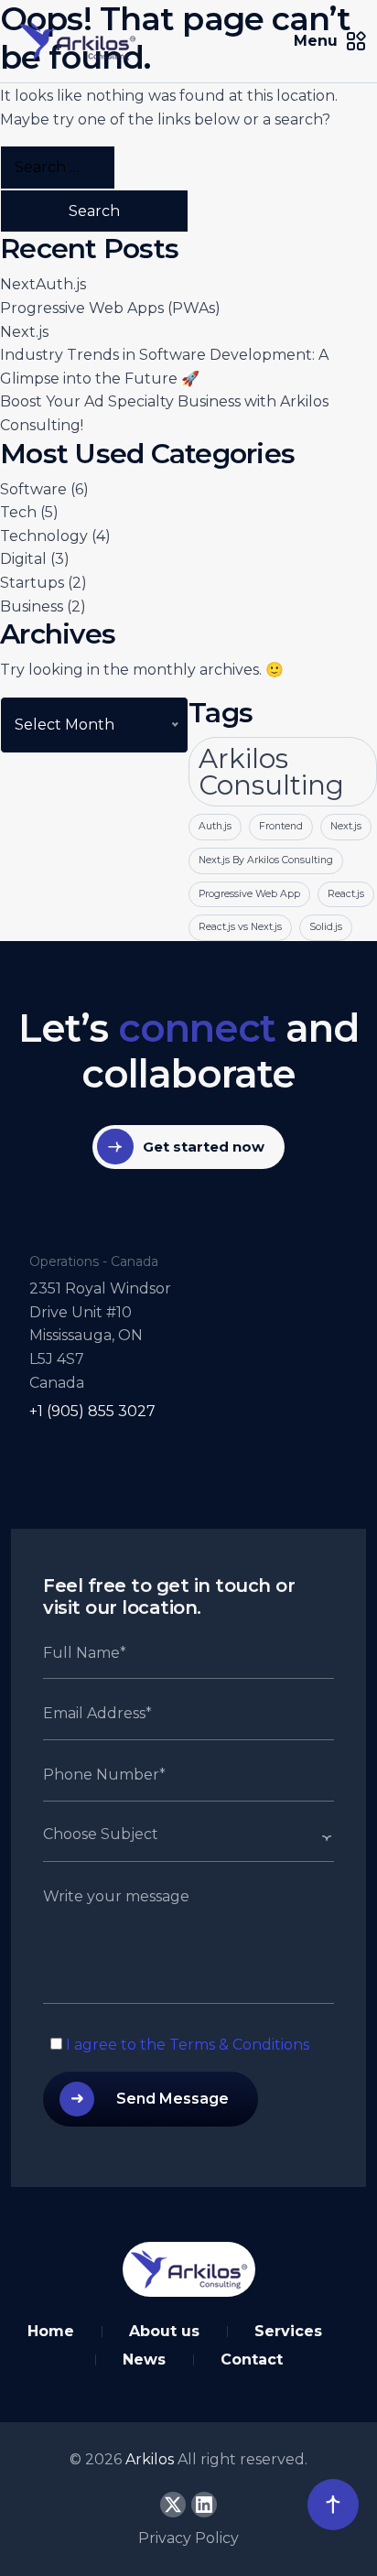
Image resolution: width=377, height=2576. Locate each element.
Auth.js (215, 826)
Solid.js (326, 927)
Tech (18, 512)
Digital (23, 559)
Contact (252, 2360)
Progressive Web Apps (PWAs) (110, 308)
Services (288, 2331)
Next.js (24, 332)
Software (33, 489)
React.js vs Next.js (240, 927)
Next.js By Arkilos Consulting (266, 860)
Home (51, 2331)
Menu (316, 41)
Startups (32, 583)
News (144, 2360)
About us (164, 2331)
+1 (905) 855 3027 (92, 1411)
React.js (346, 894)
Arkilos (151, 2459)
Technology (44, 536)
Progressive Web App (249, 894)
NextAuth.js (43, 284)
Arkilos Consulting (271, 772)
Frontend (281, 826)
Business (32, 606)
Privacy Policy (188, 2538)
